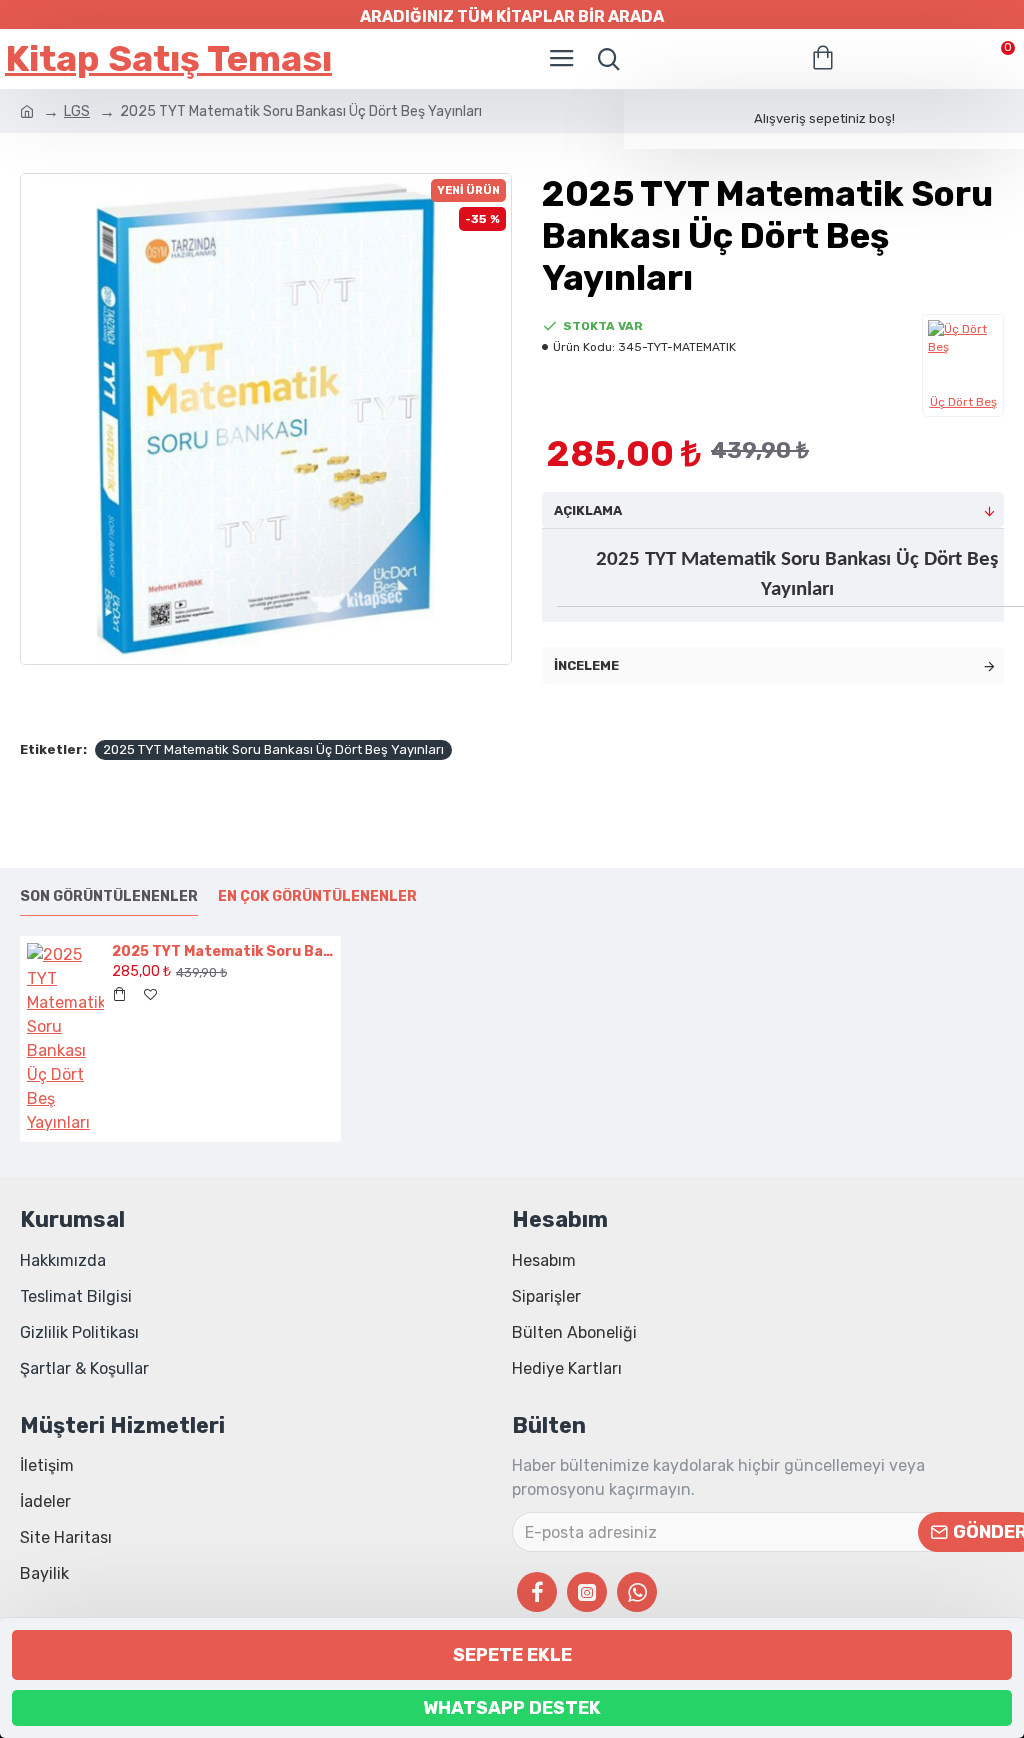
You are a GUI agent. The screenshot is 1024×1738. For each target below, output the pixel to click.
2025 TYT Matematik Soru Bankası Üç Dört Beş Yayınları (273, 749)
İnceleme (586, 665)
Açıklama (588, 510)
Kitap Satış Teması (168, 58)
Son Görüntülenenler (109, 896)
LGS (77, 111)
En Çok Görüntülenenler (317, 896)
